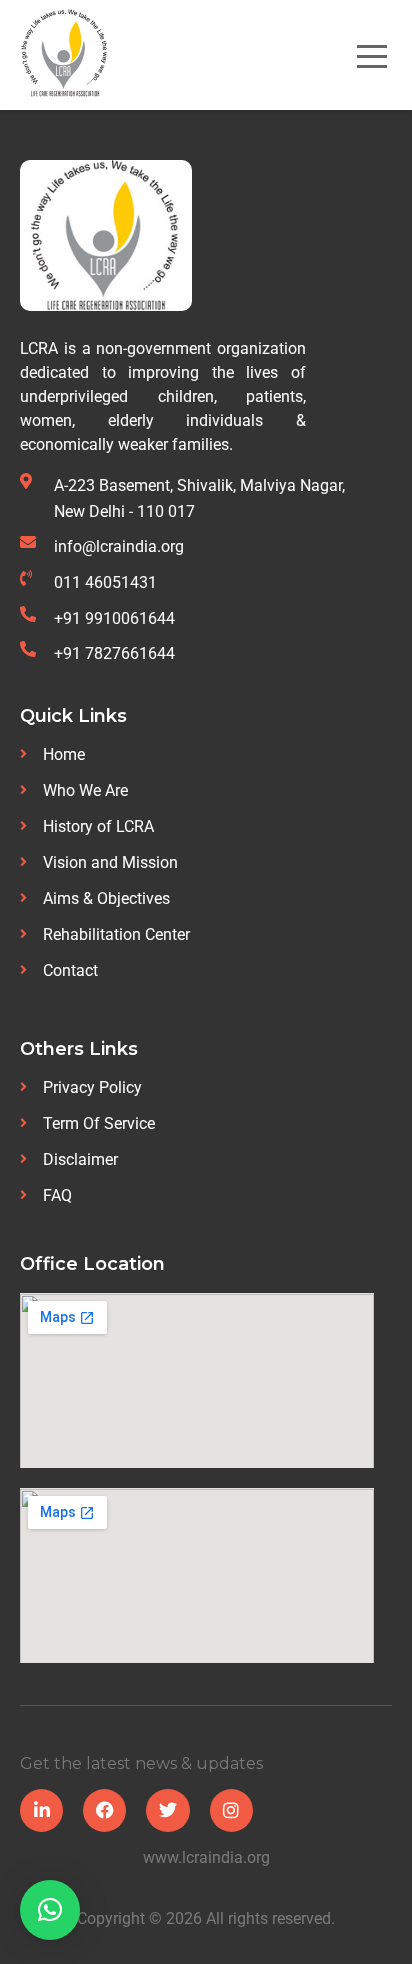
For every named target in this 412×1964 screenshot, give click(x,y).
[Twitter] (167, 1810)
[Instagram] (231, 1810)
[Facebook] (104, 1810)
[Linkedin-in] (41, 1810)
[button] (50, 1910)
